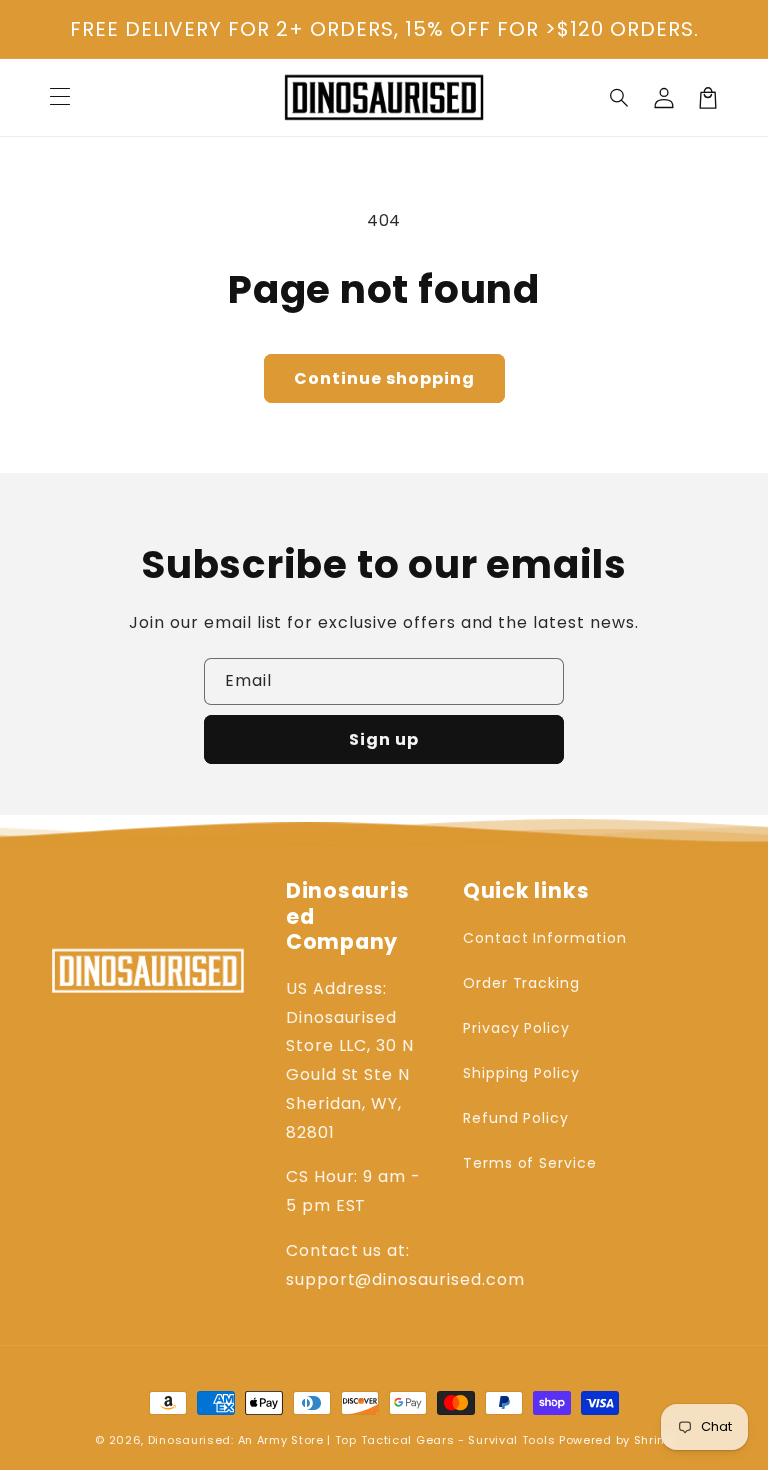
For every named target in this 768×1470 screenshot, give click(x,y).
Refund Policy (516, 1118)
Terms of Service (530, 1163)
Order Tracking (521, 983)
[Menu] (60, 98)
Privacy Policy (516, 1028)
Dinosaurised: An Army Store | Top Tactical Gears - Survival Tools (352, 1440)
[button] (620, 98)
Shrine (653, 1440)
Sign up (384, 739)
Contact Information (545, 938)
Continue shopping (384, 378)
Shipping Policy (521, 1073)
